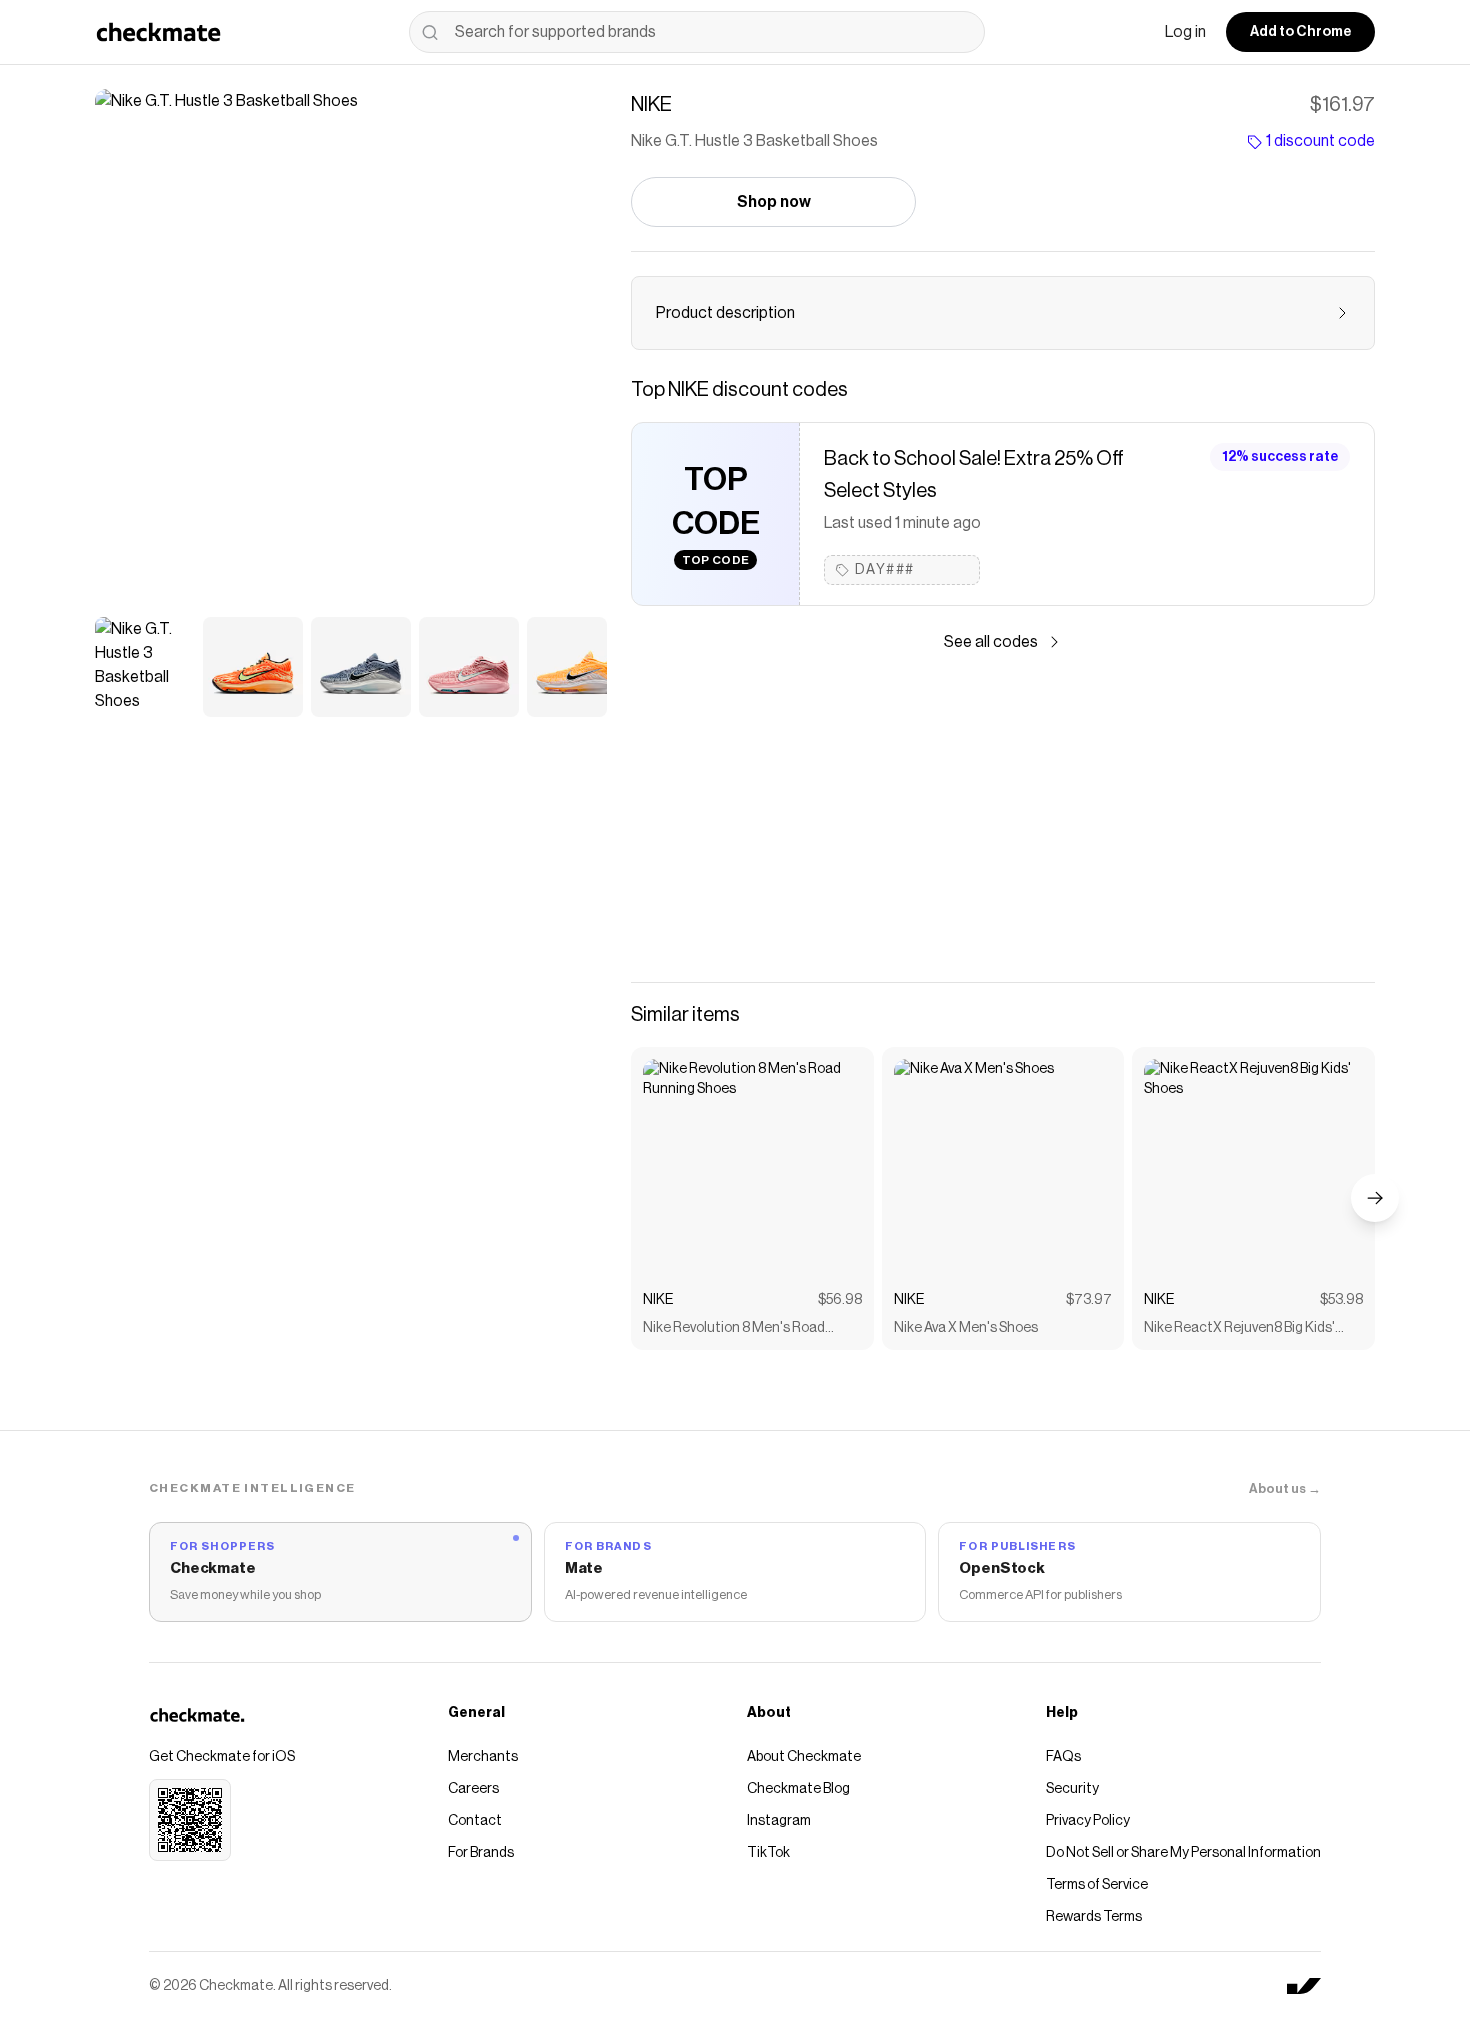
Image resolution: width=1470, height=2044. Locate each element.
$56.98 (840, 1300)
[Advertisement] (1003, 818)
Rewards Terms (1094, 1917)
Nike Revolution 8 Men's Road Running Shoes (734, 1329)
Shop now (774, 202)
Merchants (483, 1757)
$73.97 (1089, 1300)
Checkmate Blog (798, 1789)
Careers (473, 1789)
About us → (1285, 1488)
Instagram (779, 1821)
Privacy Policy (1088, 1821)
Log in (1185, 32)
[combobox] (697, 32)
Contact (475, 1821)
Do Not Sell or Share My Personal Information (1183, 1853)
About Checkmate (804, 1757)
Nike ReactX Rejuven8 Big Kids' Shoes (1239, 1329)
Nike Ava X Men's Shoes (966, 1328)
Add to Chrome (1300, 32)
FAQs (1063, 1757)
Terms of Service (1097, 1885)
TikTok (768, 1853)
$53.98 (1341, 1300)
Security (1072, 1789)
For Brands (481, 1853)
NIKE (658, 1300)
